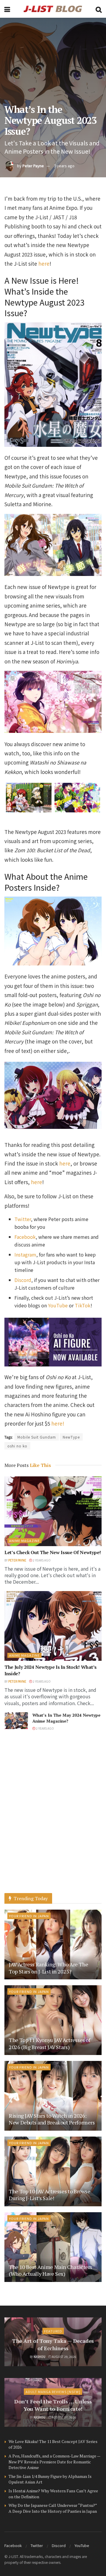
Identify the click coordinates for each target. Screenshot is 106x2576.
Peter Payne (33, 166)
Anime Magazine (24, 1541)
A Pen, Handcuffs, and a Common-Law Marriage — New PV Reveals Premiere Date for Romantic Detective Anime (54, 2462)
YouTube (82, 2545)
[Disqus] (53, 1818)
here (44, 263)
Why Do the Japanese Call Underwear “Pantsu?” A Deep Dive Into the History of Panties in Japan (53, 2508)
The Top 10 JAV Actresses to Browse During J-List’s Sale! (50, 2195)
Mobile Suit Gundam (37, 1437)
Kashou (39, 2357)
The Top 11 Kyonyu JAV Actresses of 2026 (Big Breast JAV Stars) (50, 2043)
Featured (53, 2331)
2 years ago (41, 1560)
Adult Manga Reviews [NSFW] (53, 2392)
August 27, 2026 (64, 2417)
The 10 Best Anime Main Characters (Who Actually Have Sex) (50, 2270)
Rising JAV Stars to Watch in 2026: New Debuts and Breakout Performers (52, 2119)
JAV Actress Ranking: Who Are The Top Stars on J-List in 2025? (48, 1968)
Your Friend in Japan (29, 1916)
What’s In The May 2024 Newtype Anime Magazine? (66, 1718)
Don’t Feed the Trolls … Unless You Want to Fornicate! (53, 2405)
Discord (59, 2545)
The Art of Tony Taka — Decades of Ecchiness (53, 2344)
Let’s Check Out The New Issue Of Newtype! (53, 1552)
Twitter (37, 2545)
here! (58, 1423)
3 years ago (64, 166)
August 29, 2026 (64, 2357)
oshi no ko (17, 1446)
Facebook (13, 2545)
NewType (71, 1437)
